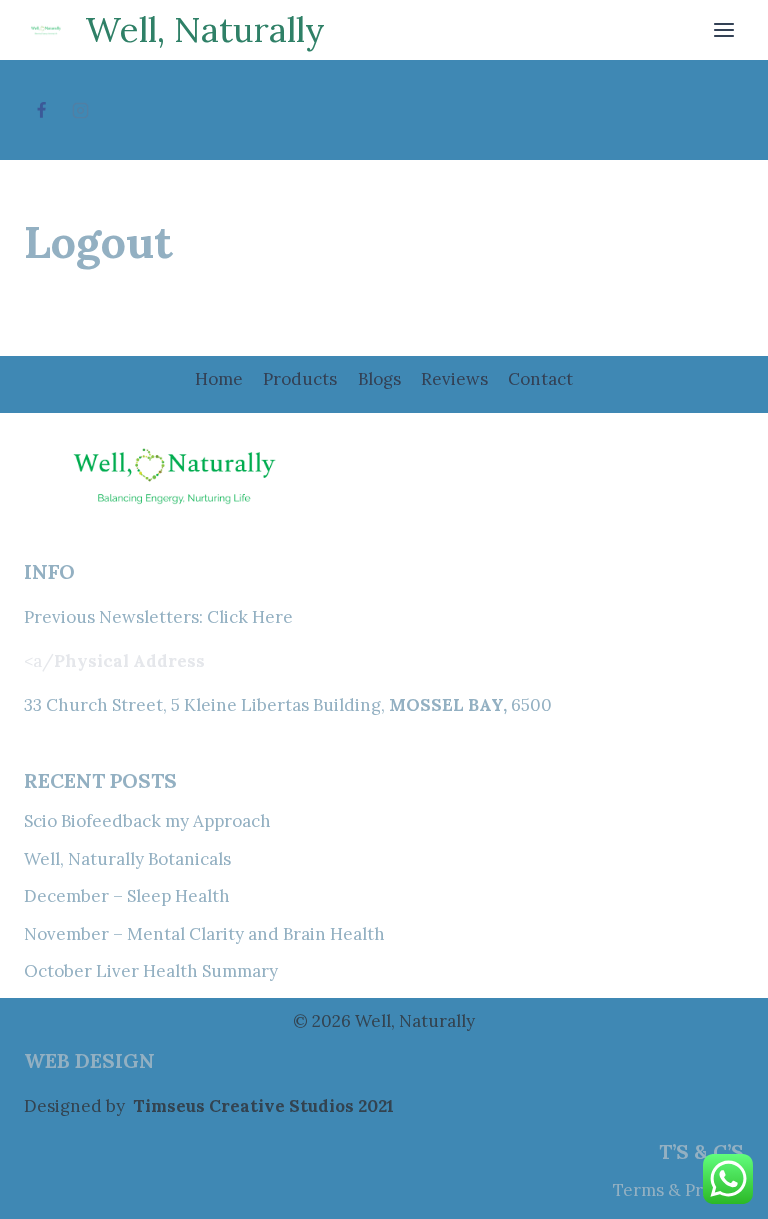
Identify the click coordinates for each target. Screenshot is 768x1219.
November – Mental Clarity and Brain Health (204, 934)
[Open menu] (723, 29)
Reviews (454, 379)
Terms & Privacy (678, 1190)
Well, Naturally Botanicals (127, 859)
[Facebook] (41, 110)
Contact (540, 379)
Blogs (379, 379)
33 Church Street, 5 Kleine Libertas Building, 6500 (288, 705)
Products (300, 379)
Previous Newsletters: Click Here (158, 617)
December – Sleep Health (127, 896)
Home (219, 379)
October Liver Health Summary (151, 971)
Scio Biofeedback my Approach (147, 821)
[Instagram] (80, 110)
